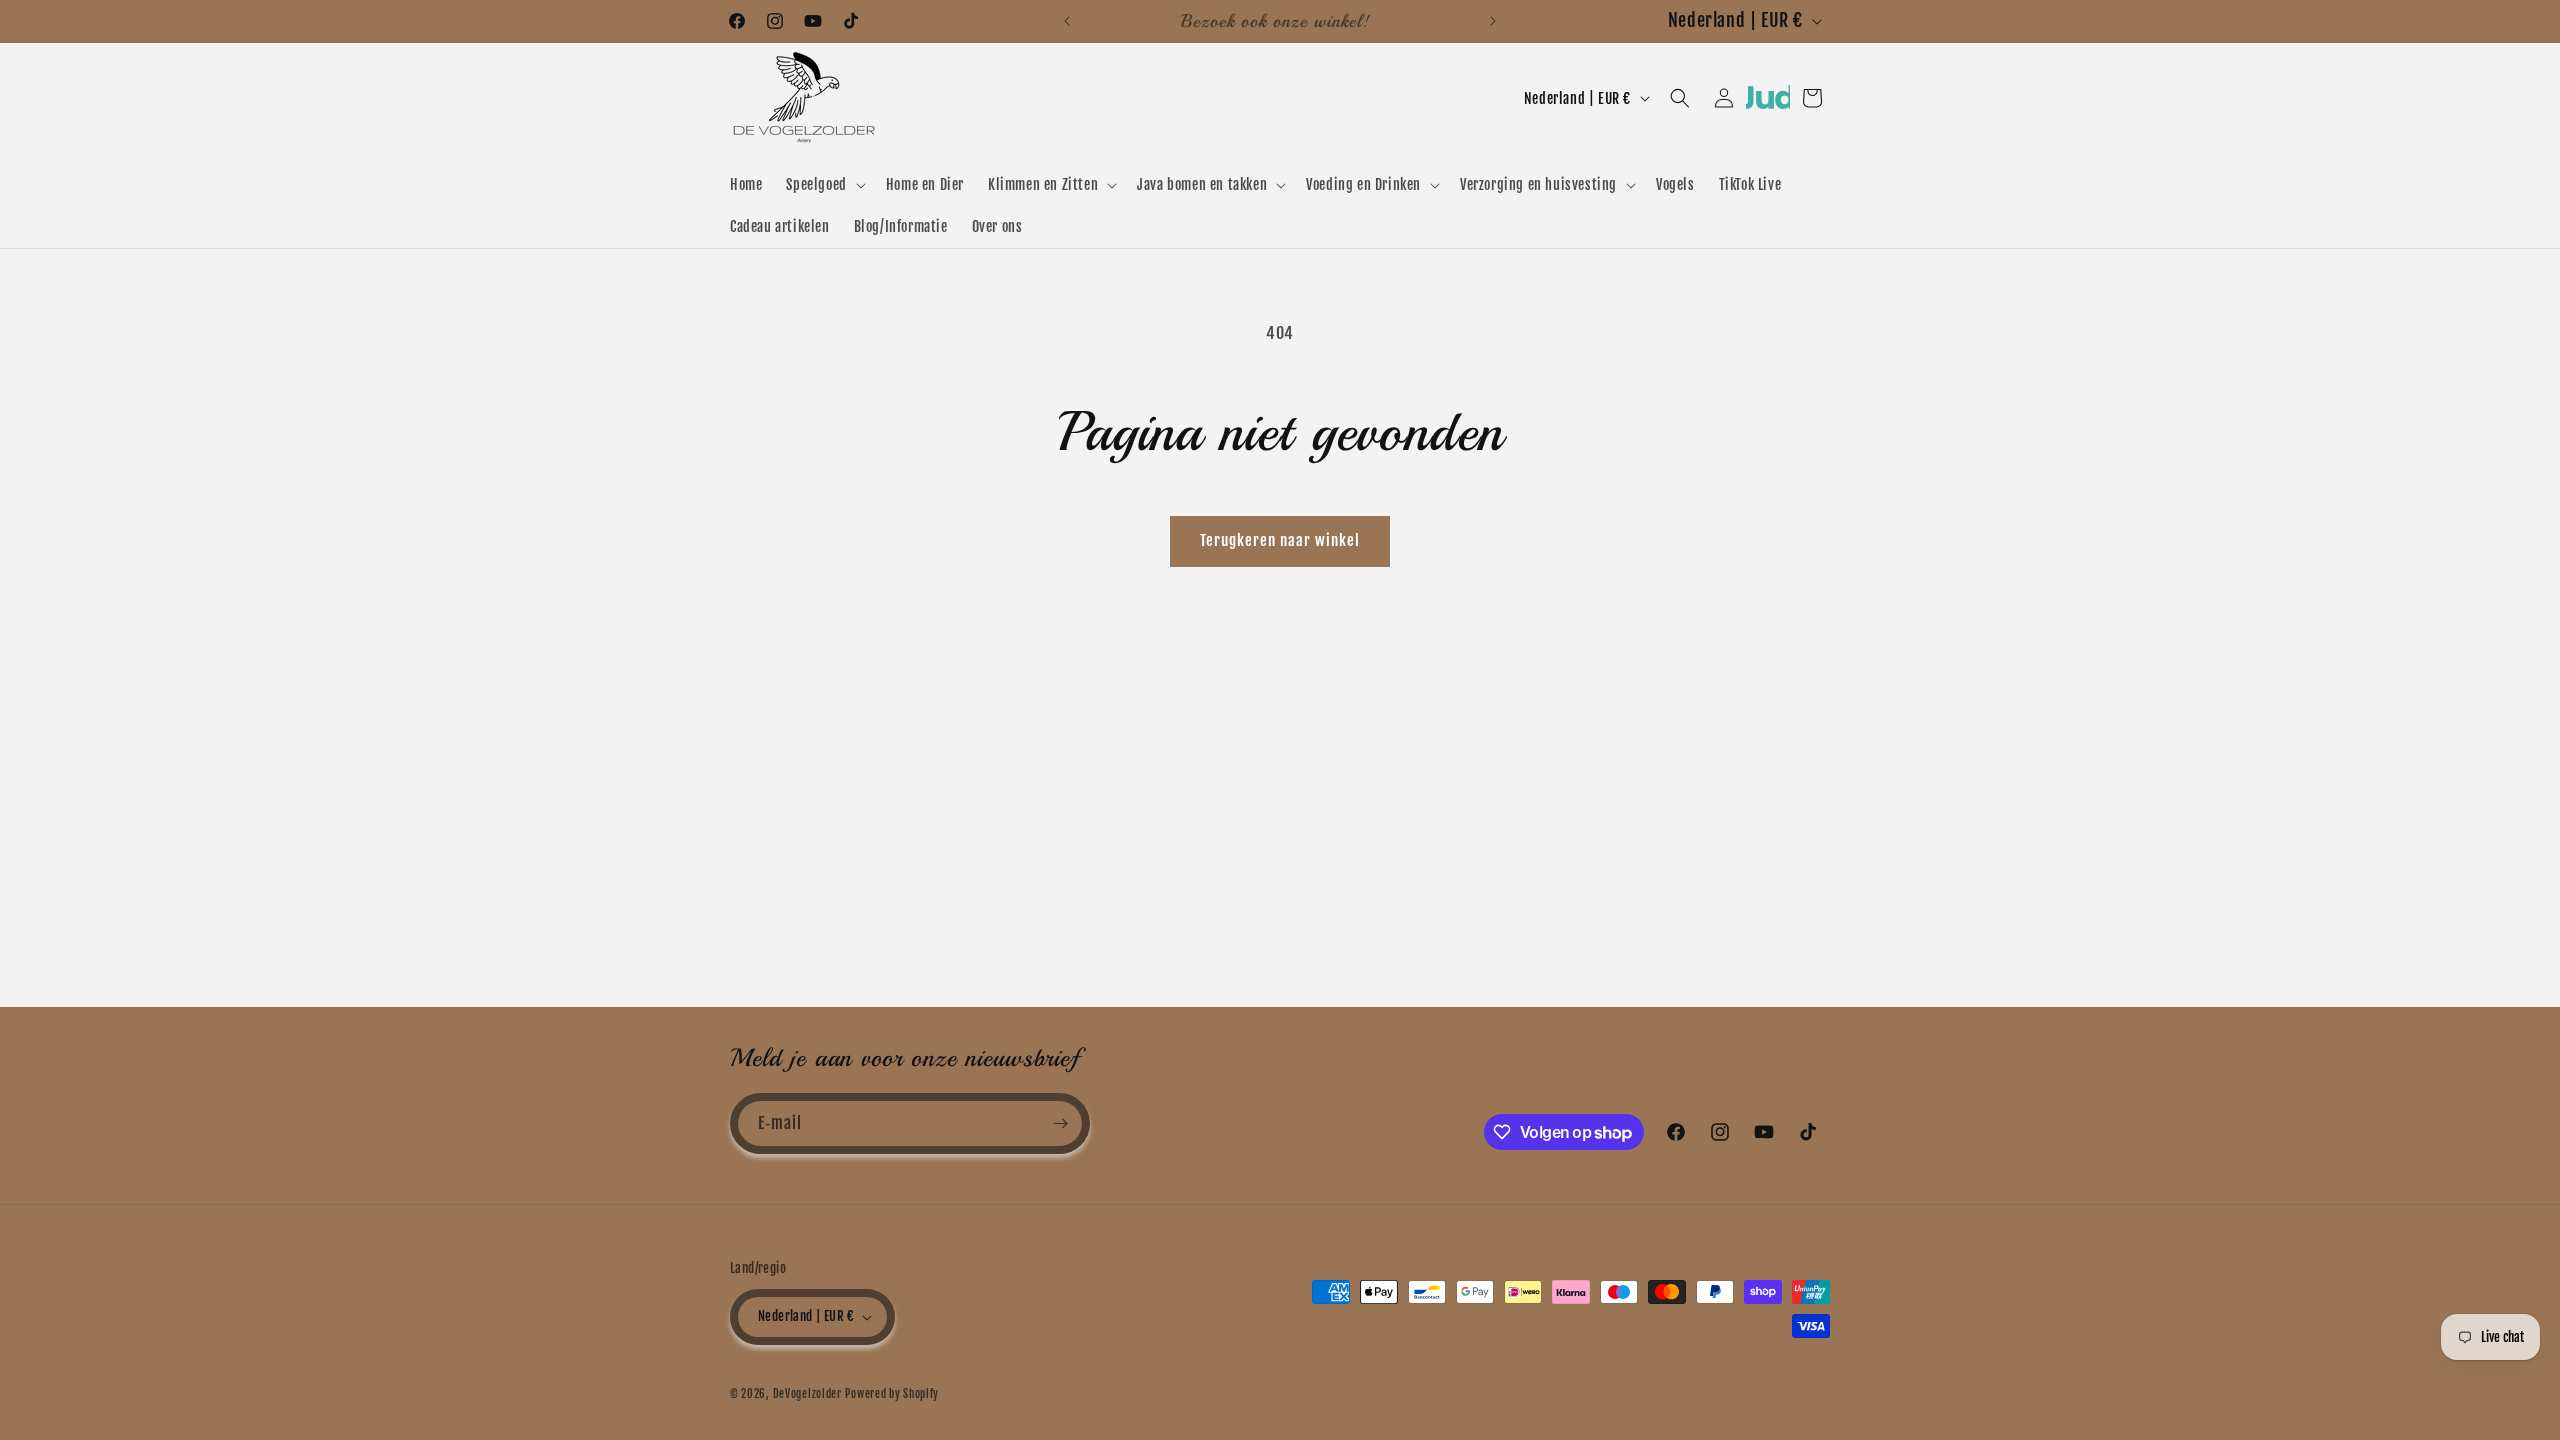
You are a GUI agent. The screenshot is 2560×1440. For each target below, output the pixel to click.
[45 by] (1768, 104)
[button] (823, 185)
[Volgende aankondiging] (1493, 21)
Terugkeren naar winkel (1280, 540)
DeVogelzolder (807, 1394)
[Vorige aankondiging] (1067, 21)
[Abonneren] (1060, 1123)
